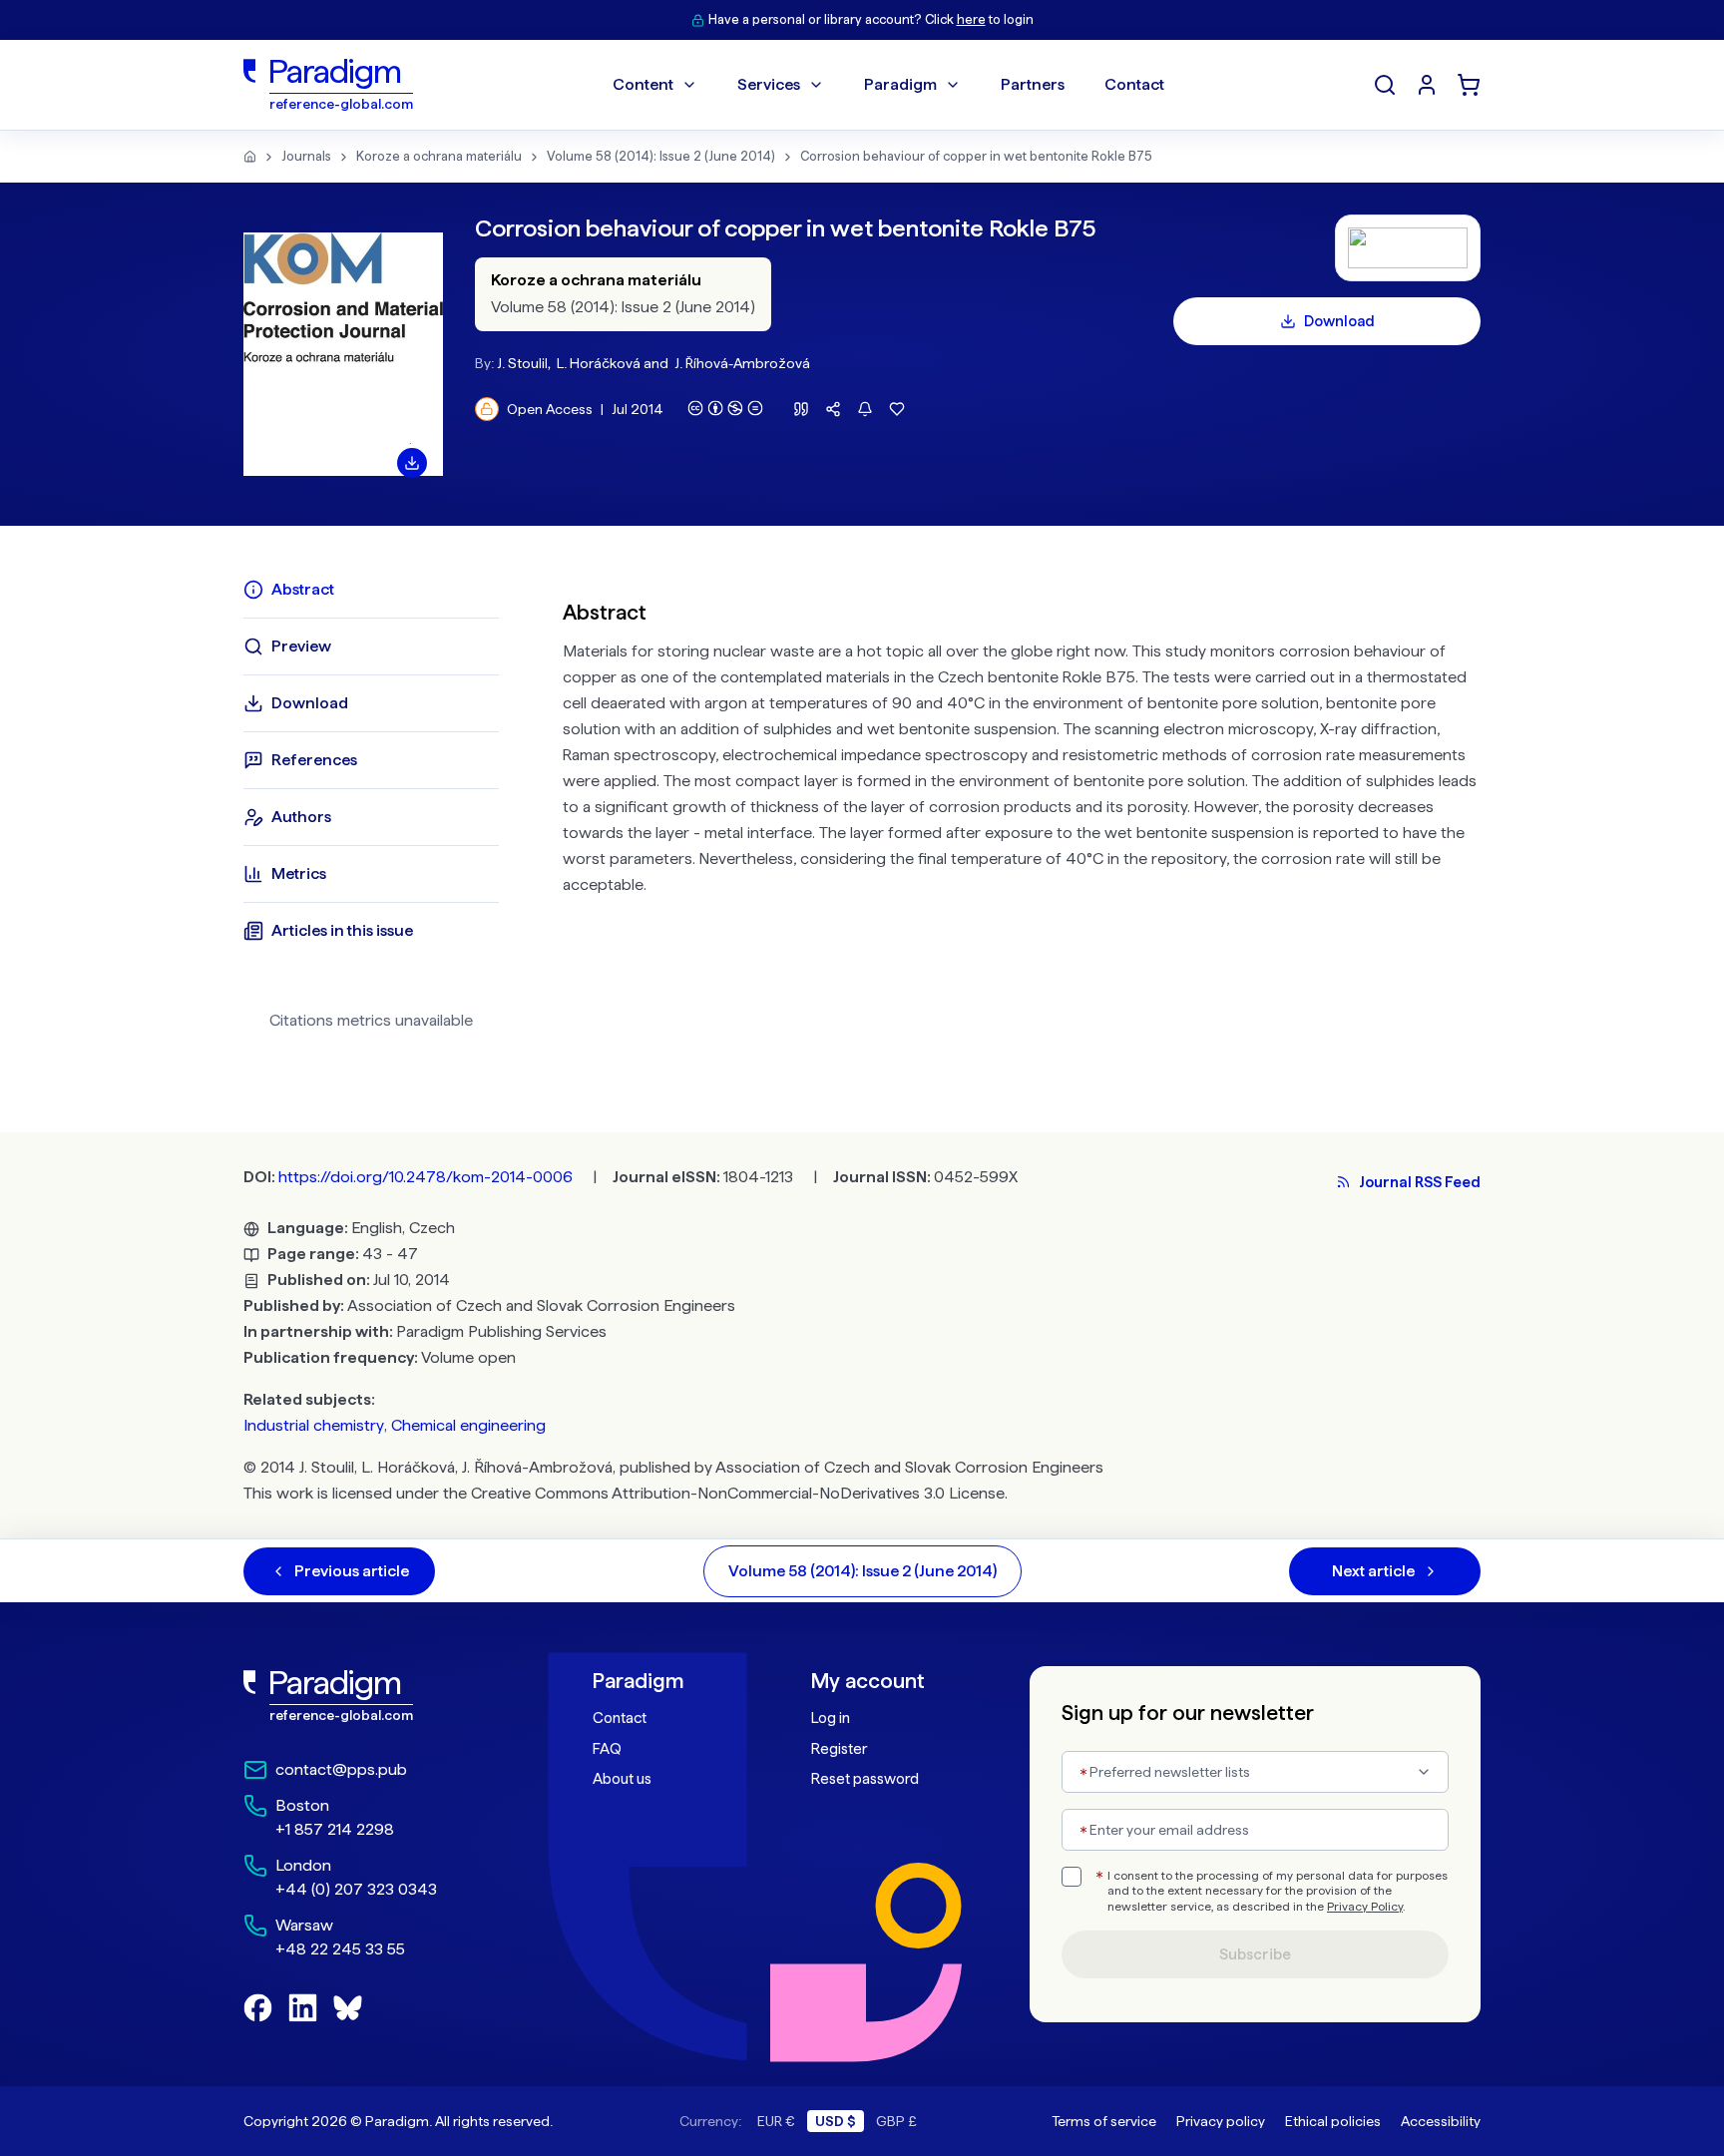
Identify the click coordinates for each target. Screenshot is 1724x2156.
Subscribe (1255, 1954)
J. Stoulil (522, 363)
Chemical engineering (468, 1425)
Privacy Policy (1365, 1907)
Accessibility (1441, 2121)
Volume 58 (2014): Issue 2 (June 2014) (661, 156)
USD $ (836, 2121)
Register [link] (839, 1749)
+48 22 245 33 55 (340, 1949)
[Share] (833, 409)
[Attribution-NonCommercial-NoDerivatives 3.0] (725, 408)
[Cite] (801, 409)
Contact (620, 1718)
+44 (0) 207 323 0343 (356, 1889)
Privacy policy (1221, 2121)
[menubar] (888, 85)
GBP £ (896, 2121)
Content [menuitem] (643, 84)
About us (622, 1779)
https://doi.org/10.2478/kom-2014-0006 (426, 1177)
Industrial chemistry (314, 1425)
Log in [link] (831, 1718)
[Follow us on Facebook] (258, 2008)
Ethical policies (1333, 2121)
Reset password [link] (865, 1779)
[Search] (1385, 85)
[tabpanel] (1022, 812)
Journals (306, 156)
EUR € (776, 2121)
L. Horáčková (599, 363)
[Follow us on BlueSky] (348, 2008)
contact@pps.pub (341, 1769)
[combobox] (1255, 1772)
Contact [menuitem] (1134, 84)
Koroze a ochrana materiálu (439, 156)
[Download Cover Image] (412, 463)
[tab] (371, 590)
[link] (374, 1696)
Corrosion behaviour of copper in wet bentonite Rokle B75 (976, 156)
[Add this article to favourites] (897, 409)
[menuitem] (1427, 85)
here (971, 19)
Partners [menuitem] (1033, 84)
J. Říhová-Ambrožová (742, 363)
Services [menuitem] (769, 84)
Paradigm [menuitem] (900, 84)
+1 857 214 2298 (335, 1829)
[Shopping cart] (1469, 85)
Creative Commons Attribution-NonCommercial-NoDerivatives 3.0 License (738, 1493)
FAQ (607, 1749)
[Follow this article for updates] (865, 409)
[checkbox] (1072, 1877)
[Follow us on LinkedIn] (303, 2008)
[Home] (250, 157)
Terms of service (1104, 2121)
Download (1339, 321)
